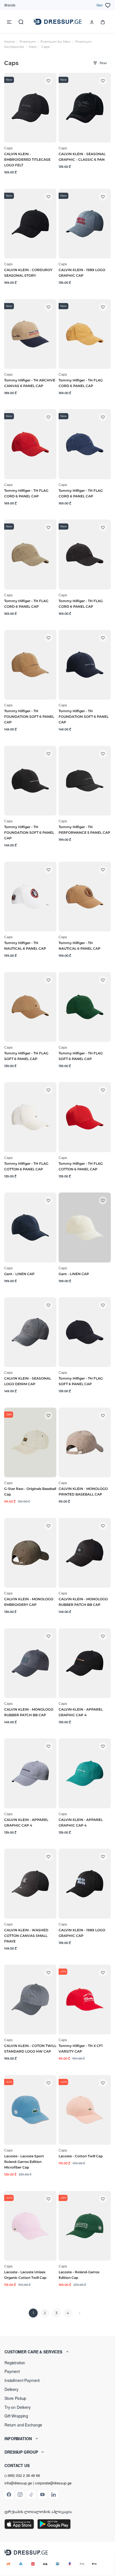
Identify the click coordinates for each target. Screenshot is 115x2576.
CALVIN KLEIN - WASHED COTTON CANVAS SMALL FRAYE (26, 1936)
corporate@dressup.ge (53, 2483)
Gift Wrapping (16, 2416)
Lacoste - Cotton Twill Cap (81, 2156)
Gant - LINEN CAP (19, 1274)
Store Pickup (15, 2398)
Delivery (11, 2389)
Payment (12, 2371)
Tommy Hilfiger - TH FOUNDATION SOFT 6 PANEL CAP (29, 717)
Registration (15, 2363)
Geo (100, 5)
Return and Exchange (23, 2425)
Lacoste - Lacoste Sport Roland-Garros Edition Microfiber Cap (24, 2162)
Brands (10, 5)
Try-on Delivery (18, 2407)
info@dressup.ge (18, 2483)
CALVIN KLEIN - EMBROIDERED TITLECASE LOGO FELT (27, 159)
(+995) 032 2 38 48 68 (22, 2475)
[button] (57, 2352)
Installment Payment (22, 2380)
